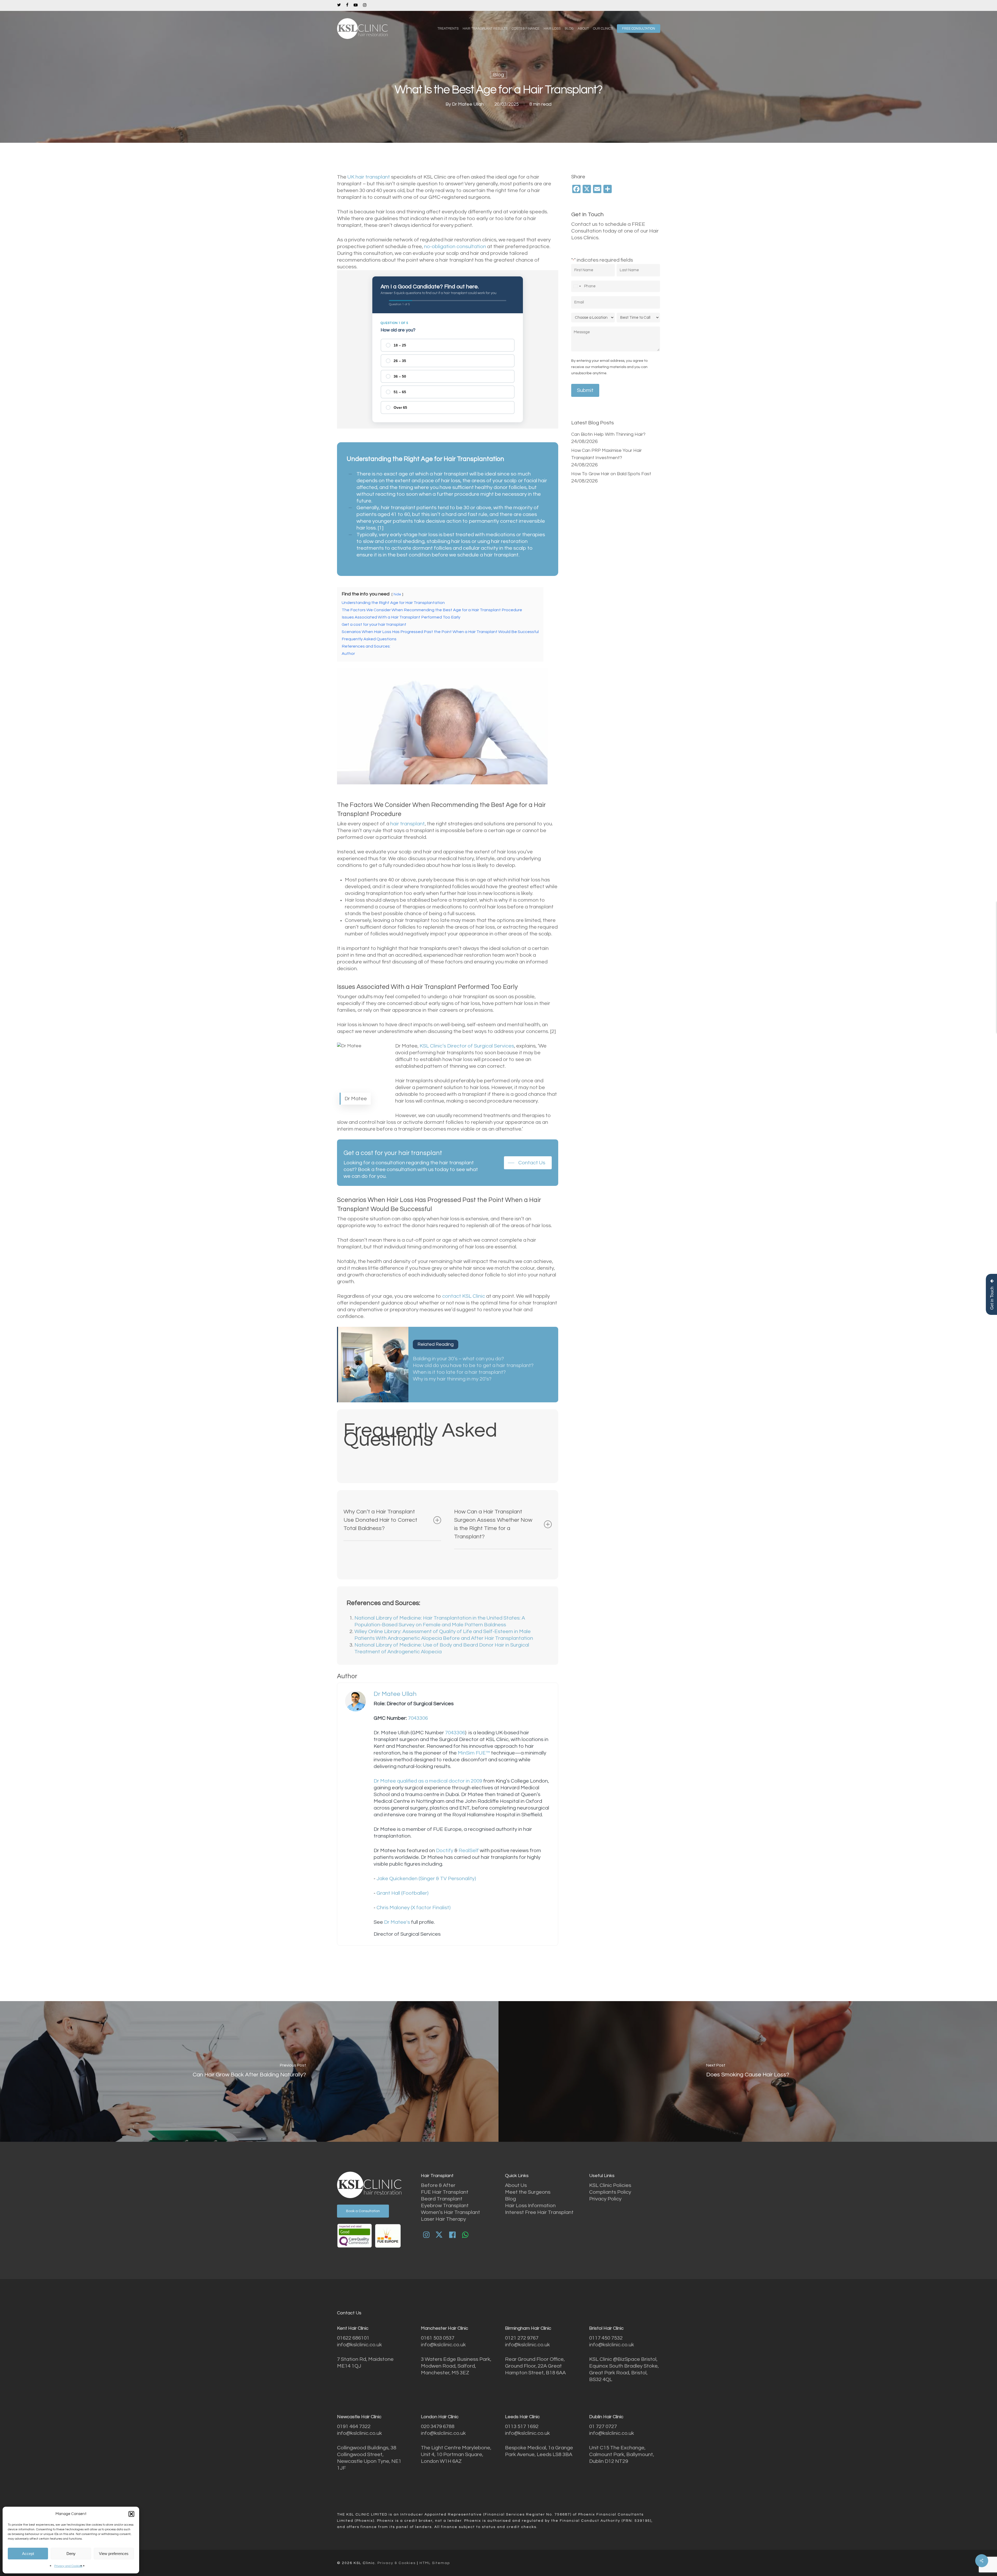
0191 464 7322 (354, 2427)
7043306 (418, 1718)
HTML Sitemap (435, 2563)
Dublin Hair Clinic (606, 2417)
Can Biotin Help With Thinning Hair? (608, 434)
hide (397, 594)
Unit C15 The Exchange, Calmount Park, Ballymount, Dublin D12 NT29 (622, 2455)
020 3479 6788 (438, 2427)
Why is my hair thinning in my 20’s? (452, 1379)
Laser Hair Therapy (443, 2219)
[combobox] (577, 286)
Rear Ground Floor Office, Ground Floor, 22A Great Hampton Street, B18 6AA (535, 2366)
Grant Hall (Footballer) (402, 1893)
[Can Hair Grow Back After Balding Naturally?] (249, 2071)
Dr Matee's (396, 1922)
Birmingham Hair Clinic (528, 2328)
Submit (585, 390)
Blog (498, 75)
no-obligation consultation (455, 247)
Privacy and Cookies (68, 2566)
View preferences (114, 2554)
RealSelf (468, 1851)
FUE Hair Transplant (445, 2192)
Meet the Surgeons (528, 2192)
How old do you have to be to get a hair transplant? (473, 1365)
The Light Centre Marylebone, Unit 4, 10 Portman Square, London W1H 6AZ (456, 2455)
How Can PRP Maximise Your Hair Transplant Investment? (607, 454)
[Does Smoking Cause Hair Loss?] (748, 2071)
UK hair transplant (369, 177)
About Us (516, 2185)
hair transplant (407, 824)
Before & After (438, 2185)
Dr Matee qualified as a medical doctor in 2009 (428, 1781)
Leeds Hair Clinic (522, 2417)
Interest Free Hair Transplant (539, 2212)
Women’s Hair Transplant (450, 2212)
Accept (28, 2554)
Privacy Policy (605, 2199)
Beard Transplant (442, 2199)
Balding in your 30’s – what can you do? (458, 1359)
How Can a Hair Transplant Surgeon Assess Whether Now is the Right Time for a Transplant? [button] (493, 1524)
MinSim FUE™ (474, 1753)
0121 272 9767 (522, 2338)
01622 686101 (353, 2338)
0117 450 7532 (606, 2338)
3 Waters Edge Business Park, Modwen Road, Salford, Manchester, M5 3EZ (456, 2366)
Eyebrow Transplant (445, 2206)
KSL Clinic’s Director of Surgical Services (467, 1046)
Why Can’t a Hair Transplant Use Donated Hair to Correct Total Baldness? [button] (380, 1520)
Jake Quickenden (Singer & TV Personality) (426, 1879)
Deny (71, 2554)
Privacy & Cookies (397, 2563)
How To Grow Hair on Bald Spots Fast (611, 474)
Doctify (445, 1851)
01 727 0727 (603, 2427)
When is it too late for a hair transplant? (459, 1372)
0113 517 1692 (522, 2427)
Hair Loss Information (530, 2206)
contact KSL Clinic (464, 1296)
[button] (131, 2514)
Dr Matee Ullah (468, 104)
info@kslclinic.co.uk (359, 2345)
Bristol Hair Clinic (606, 2328)
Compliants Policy (610, 2192)
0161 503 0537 (438, 2338)
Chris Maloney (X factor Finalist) (413, 1908)
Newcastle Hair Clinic (359, 2417)
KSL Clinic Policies (610, 2185)
